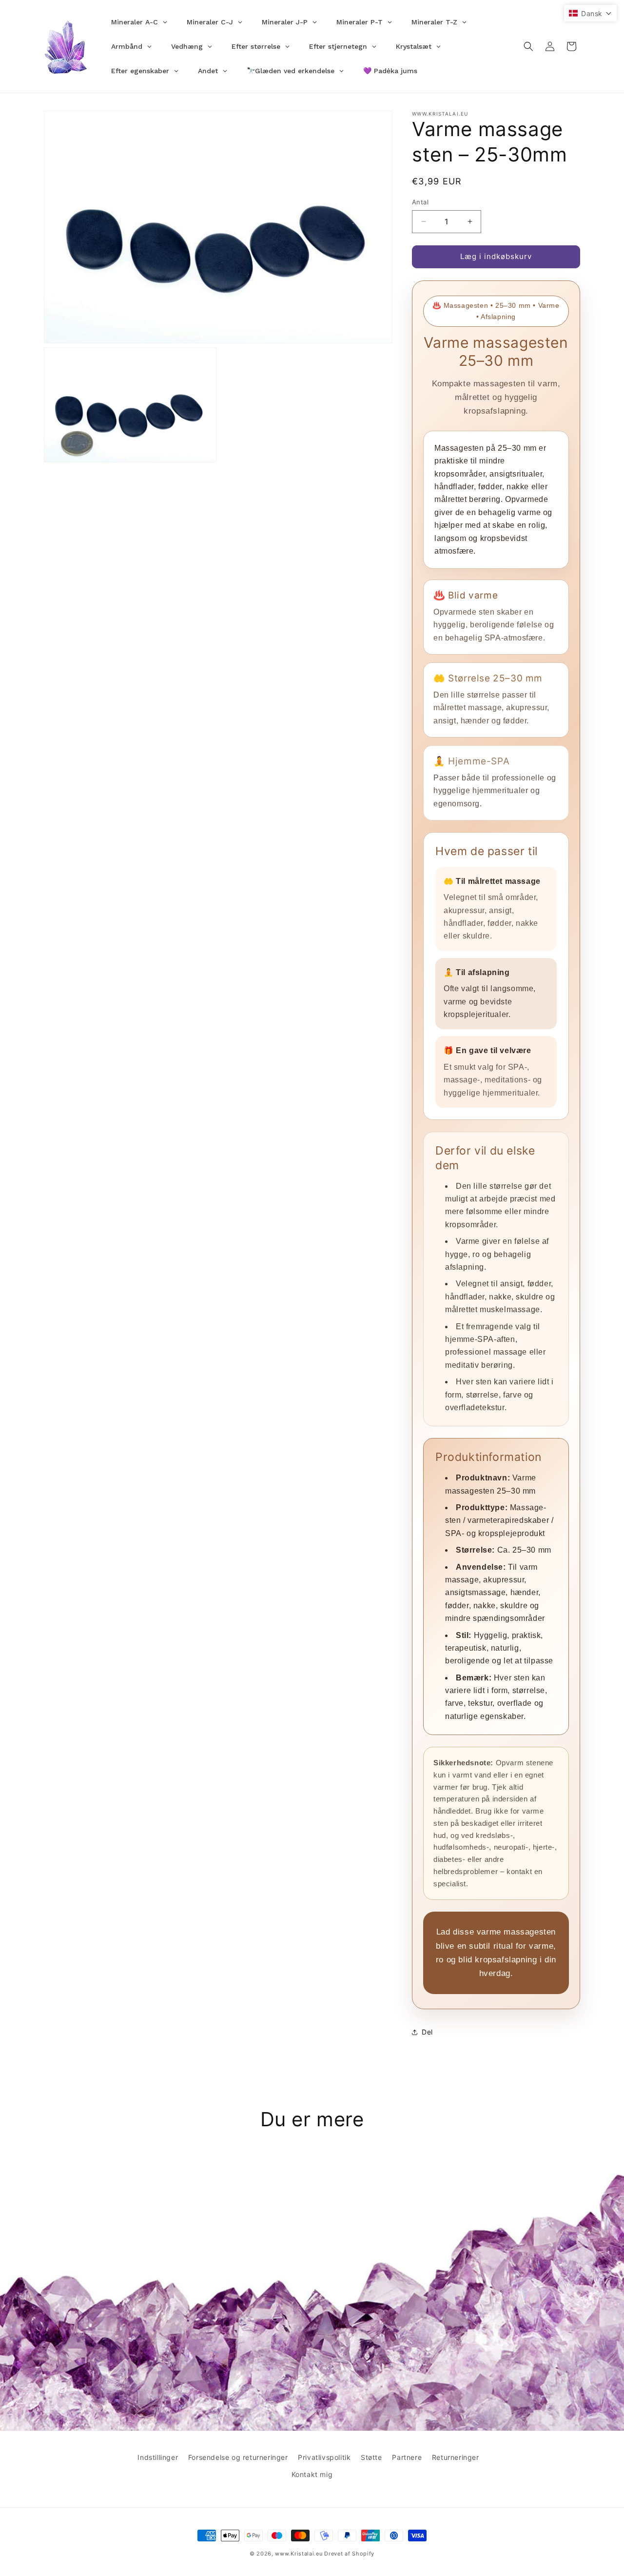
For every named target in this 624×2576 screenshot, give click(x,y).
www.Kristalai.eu (299, 2554)
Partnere (407, 2457)
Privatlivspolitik (324, 2457)
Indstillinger (158, 2457)
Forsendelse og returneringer (238, 2457)
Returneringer (456, 2457)
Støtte (371, 2457)
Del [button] (427, 2032)
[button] (528, 46)
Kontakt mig (312, 2474)
